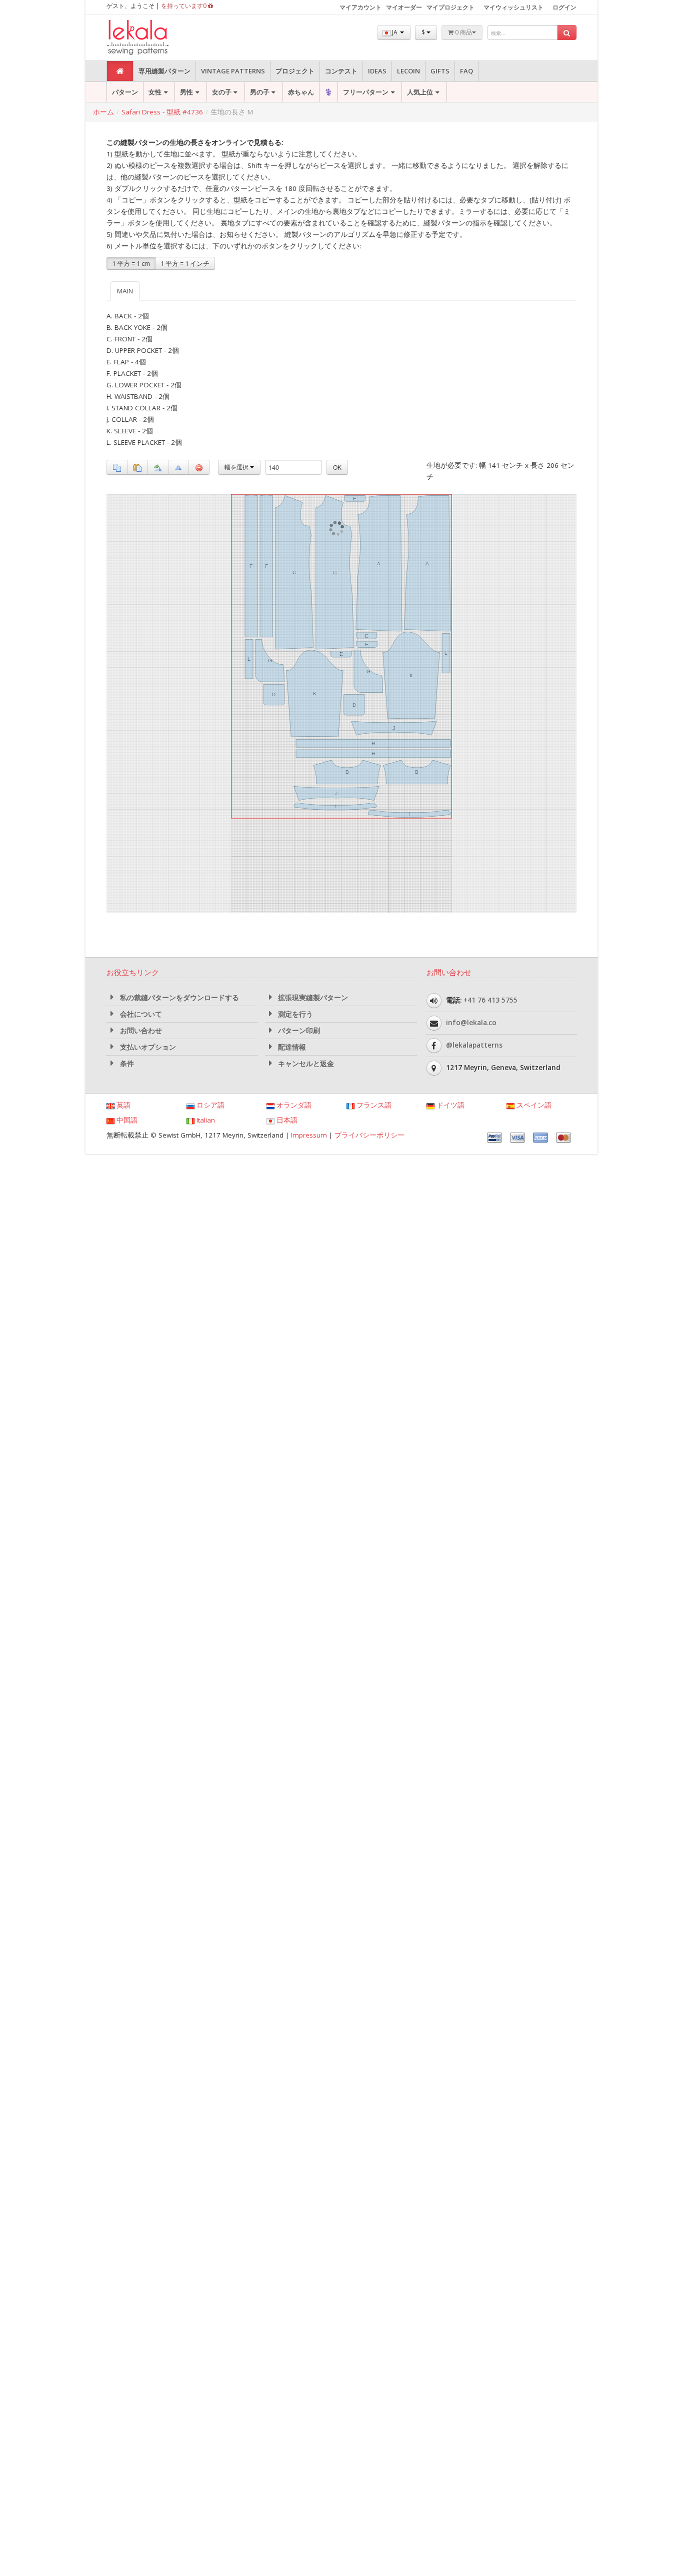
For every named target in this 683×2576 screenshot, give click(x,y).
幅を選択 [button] (237, 467)
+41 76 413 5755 (490, 1000)
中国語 (126, 1120)
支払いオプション (147, 1047)
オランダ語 (293, 1105)
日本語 (286, 1120)
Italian (205, 1120)
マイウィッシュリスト (513, 7)
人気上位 (420, 92)
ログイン (564, 7)
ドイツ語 (449, 1105)
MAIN (125, 291)
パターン (125, 92)
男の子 (260, 92)
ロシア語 (209, 1105)
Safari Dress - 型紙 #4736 (162, 112)
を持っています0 (184, 6)
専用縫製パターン (164, 71)
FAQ (466, 71)
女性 (155, 92)
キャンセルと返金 (305, 1064)
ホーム (103, 112)
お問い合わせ (140, 1031)
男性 (186, 92)
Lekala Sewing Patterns (156, 38)
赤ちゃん (301, 92)
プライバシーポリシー (369, 1135)
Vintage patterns (233, 71)
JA (395, 32)
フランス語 (373, 1105)
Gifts (440, 71)
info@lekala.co (471, 1023)
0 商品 (463, 32)
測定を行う (294, 1014)
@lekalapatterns (474, 1045)
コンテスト (341, 71)
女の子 (222, 92)
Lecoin (408, 71)
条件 (126, 1064)
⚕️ (328, 92)
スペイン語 (533, 1105)
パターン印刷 (298, 1031)
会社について (140, 1014)
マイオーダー (404, 7)
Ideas (377, 71)
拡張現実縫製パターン (312, 998)
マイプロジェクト (450, 7)
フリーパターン (366, 92)
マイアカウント (360, 7)
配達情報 (291, 1047)
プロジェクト (295, 71)
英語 (122, 1105)
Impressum (309, 1135)
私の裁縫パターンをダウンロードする (178, 998)
